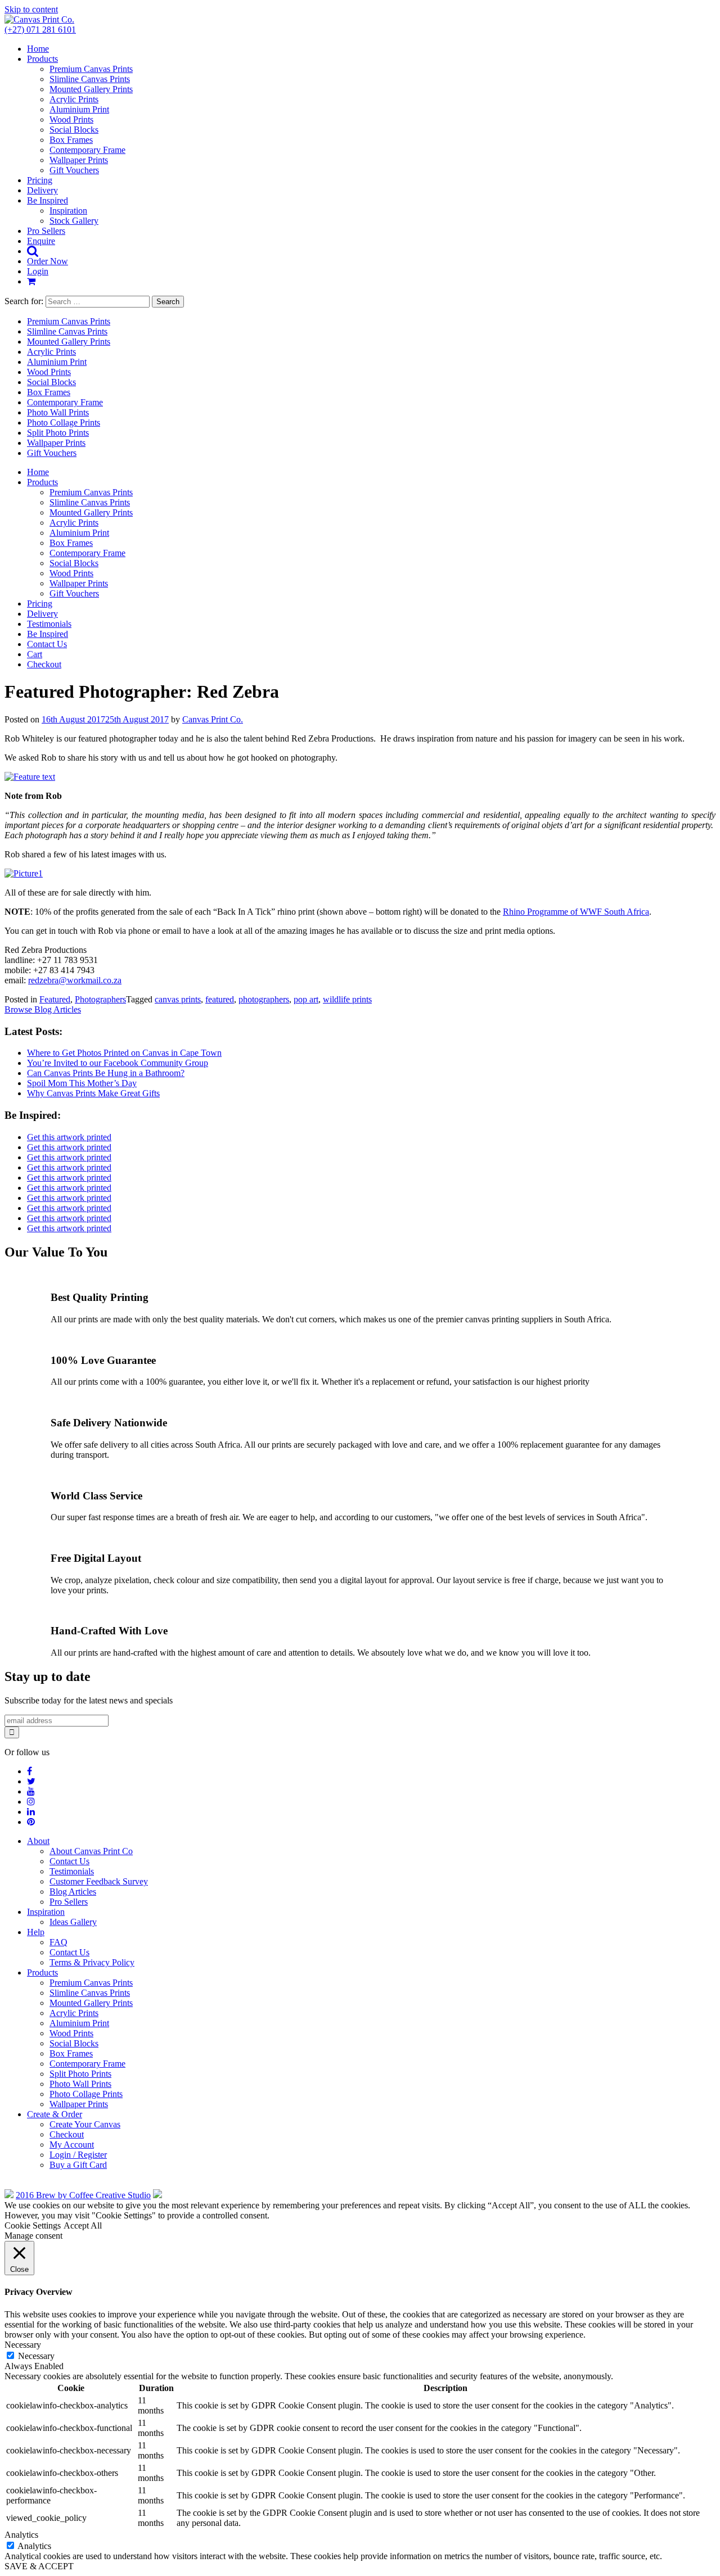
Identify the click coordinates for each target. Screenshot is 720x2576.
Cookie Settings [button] (33, 2225)
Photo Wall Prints (58, 412)
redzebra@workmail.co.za (75, 980)
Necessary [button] (23, 2345)
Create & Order (55, 2114)
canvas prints (178, 999)
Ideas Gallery (73, 1922)
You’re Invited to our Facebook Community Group (118, 1063)
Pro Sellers (46, 231)
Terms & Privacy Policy (92, 1962)
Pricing (40, 180)
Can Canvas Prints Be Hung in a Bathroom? (106, 1073)
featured (220, 999)
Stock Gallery (74, 221)
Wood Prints (71, 119)
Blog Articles (73, 1892)
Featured (55, 999)
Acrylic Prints (74, 99)
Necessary (36, 2356)
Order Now (48, 261)
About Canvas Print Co (91, 1851)
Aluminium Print (79, 109)
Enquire (41, 241)
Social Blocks (74, 130)
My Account (72, 2145)
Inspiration (68, 211)
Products (42, 59)
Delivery (42, 190)
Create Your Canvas (85, 2124)
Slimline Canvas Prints (90, 79)
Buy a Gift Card (78, 2165)
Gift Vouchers (74, 170)
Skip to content (31, 9)
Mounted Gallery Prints (91, 89)
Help (36, 1932)
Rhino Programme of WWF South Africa (576, 912)
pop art (306, 999)
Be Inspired (48, 200)
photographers (264, 999)
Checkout (44, 664)
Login (38, 271)
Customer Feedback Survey (99, 1881)
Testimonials (49, 624)
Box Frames (71, 140)
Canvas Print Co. (213, 719)
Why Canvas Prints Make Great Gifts (93, 1093)
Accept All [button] (83, 2225)
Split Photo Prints (58, 433)
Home (38, 49)
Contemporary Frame (87, 150)
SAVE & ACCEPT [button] (39, 2566)
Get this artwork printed (69, 1137)
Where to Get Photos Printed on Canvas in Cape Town (124, 1053)
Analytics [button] (21, 2535)
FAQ (58, 1942)
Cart (35, 654)
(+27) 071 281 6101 (40, 30)
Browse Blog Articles (43, 1009)
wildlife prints (347, 999)
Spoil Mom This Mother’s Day (82, 1083)
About (38, 1841)
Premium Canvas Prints (91, 69)
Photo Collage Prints (64, 422)
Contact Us (47, 644)
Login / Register (78, 2155)
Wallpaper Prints (79, 160)
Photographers (100, 999)
